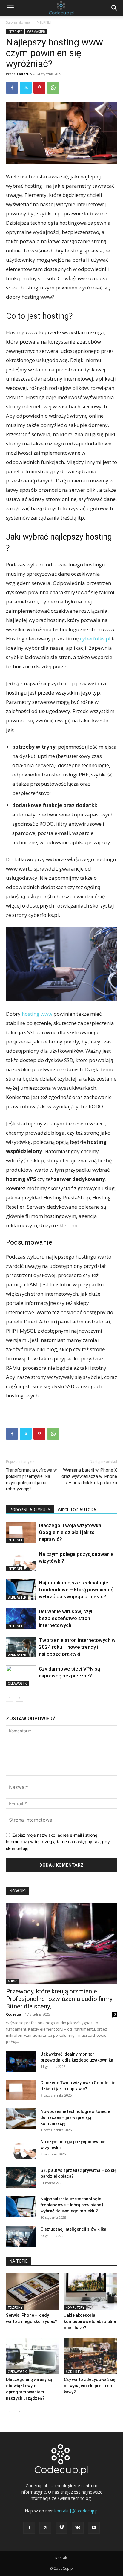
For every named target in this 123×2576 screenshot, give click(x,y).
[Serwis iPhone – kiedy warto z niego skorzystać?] (33, 2292)
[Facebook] (12, 88)
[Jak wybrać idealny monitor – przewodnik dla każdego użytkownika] (21, 2061)
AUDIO (13, 1981)
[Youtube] (94, 2528)
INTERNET (44, 22)
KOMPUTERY (75, 2307)
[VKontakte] (78, 2528)
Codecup (24, 74)
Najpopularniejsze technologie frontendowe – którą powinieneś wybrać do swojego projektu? (76, 1590)
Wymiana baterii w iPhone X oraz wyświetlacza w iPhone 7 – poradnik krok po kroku (89, 1476)
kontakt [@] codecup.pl (76, 2511)
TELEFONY (15, 2307)
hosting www (37, 1014)
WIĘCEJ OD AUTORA (77, 1510)
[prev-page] (10, 1698)
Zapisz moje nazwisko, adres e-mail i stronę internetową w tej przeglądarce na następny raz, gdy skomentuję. (58, 1842)
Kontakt (62, 2558)
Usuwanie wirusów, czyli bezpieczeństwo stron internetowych (66, 1618)
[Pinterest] (39, 88)
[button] (10, 8)
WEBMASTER (36, 32)
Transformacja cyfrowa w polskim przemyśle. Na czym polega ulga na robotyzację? (31, 1479)
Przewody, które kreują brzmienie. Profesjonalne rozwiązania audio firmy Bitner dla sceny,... (59, 1999)
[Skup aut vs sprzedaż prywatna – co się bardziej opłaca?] (21, 2178)
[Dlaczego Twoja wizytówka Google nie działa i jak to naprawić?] (21, 1532)
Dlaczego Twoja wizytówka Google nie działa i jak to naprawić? (70, 1532)
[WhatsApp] (53, 88)
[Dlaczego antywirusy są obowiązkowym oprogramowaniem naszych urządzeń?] (33, 2356)
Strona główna (18, 22)
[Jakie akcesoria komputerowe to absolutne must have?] (91, 2292)
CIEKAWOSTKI (18, 1683)
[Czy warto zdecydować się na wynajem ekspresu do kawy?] (91, 2356)
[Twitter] (26, 88)
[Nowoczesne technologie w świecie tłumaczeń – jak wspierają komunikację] (21, 2119)
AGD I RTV (73, 2372)
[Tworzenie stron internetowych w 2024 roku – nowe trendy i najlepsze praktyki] (21, 1647)
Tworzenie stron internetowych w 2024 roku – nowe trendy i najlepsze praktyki (77, 1647)
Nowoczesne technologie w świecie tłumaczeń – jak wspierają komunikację (75, 2117)
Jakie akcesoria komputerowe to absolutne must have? (90, 2321)
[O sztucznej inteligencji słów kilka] (21, 2236)
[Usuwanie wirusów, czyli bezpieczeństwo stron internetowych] (21, 1618)
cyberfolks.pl (95, 639)
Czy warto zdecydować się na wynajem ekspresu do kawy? (90, 2386)
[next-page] (19, 1698)
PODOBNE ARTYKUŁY (30, 1510)
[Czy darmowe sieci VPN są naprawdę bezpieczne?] (21, 1676)
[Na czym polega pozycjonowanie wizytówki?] (21, 1561)
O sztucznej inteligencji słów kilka (73, 2229)
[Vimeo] (61, 2528)
